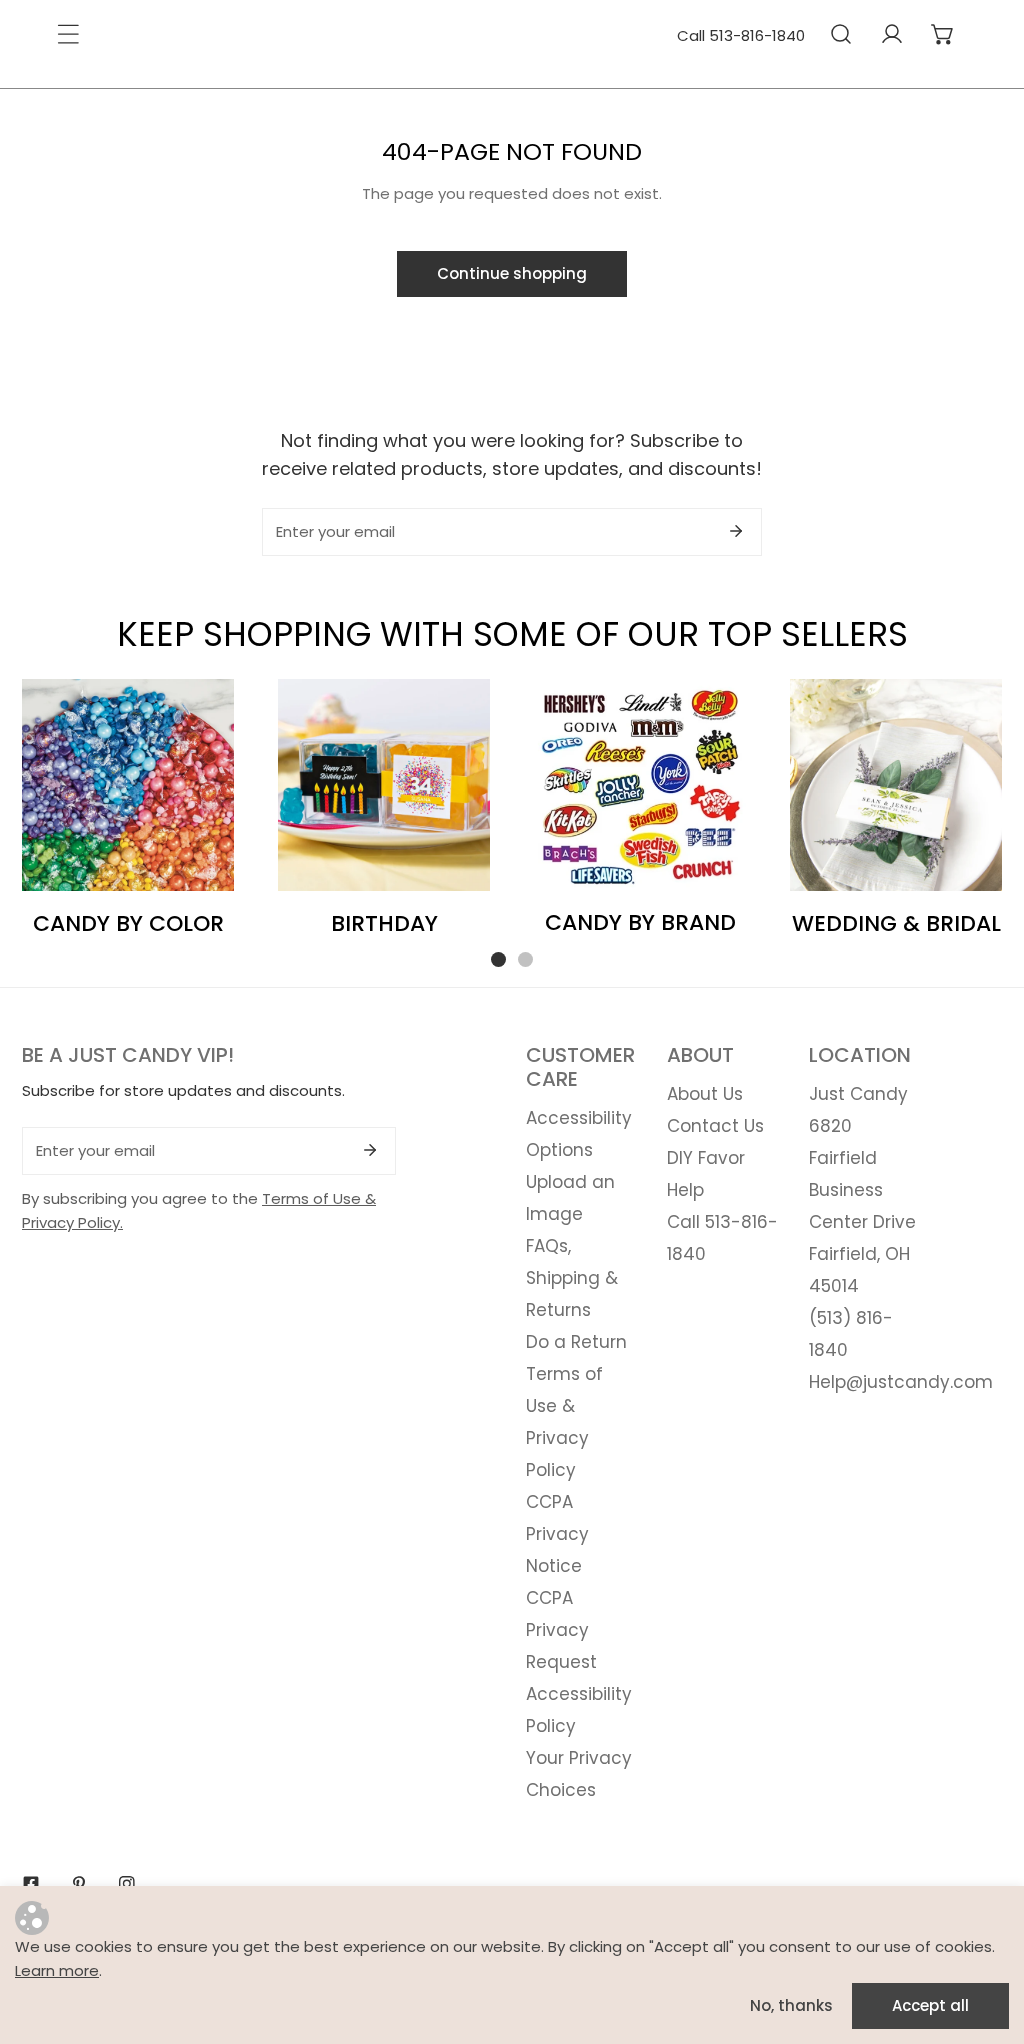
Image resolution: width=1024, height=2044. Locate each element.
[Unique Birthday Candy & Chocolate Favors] (384, 785)
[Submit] (736, 531)
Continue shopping (512, 273)
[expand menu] (68, 34)
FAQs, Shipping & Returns (572, 1278)
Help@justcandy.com (901, 1382)
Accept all (930, 2005)
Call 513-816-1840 (741, 35)
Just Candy (858, 1094)
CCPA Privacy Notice (557, 1534)
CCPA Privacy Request (561, 1630)
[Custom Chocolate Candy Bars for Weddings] (896, 785)
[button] (942, 34)
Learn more (57, 1970)
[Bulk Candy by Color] (128, 785)
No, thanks (791, 2005)
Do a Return (576, 1342)
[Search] (840, 34)
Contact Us (715, 1126)
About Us (705, 1094)
